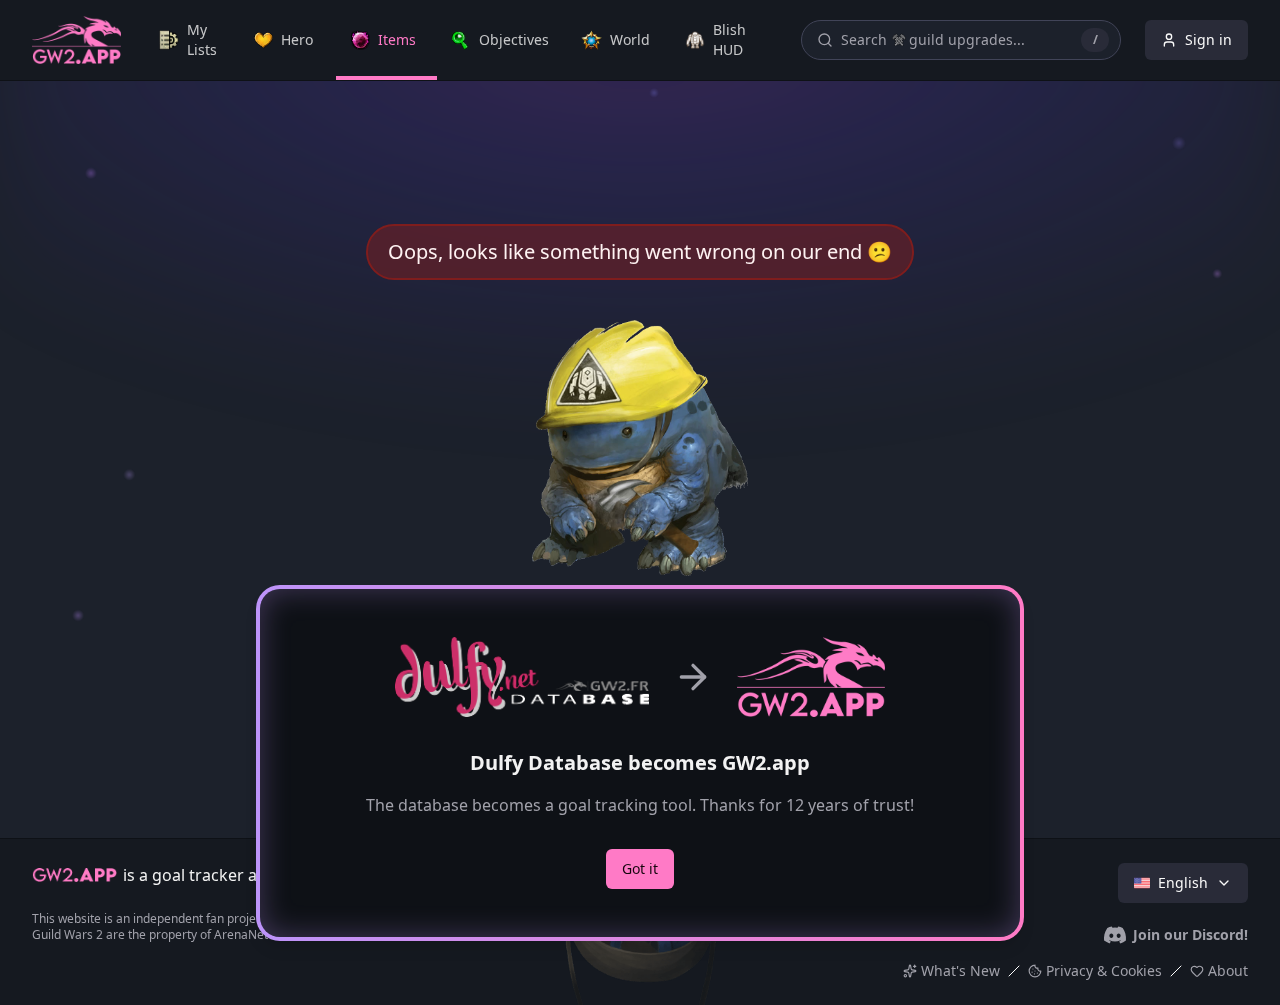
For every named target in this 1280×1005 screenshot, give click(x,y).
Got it (640, 868)
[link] (192, 40)
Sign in (1208, 39)
